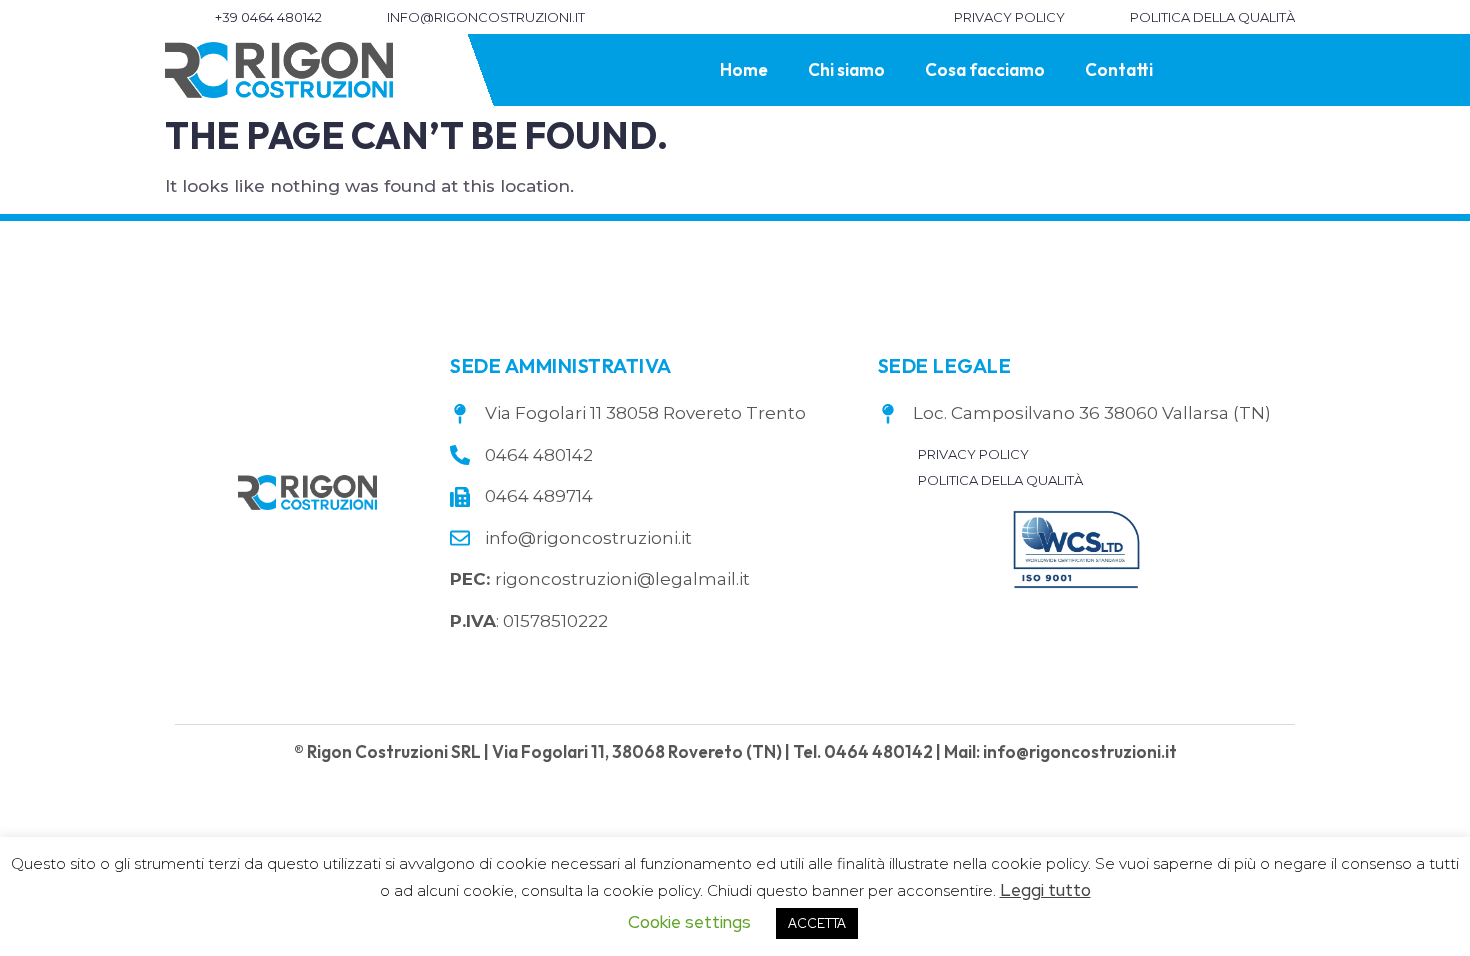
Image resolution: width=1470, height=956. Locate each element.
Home (744, 69)
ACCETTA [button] (817, 923)
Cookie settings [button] (689, 922)
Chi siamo (846, 69)
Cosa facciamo (985, 69)
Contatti (1119, 69)
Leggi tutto (1045, 890)
